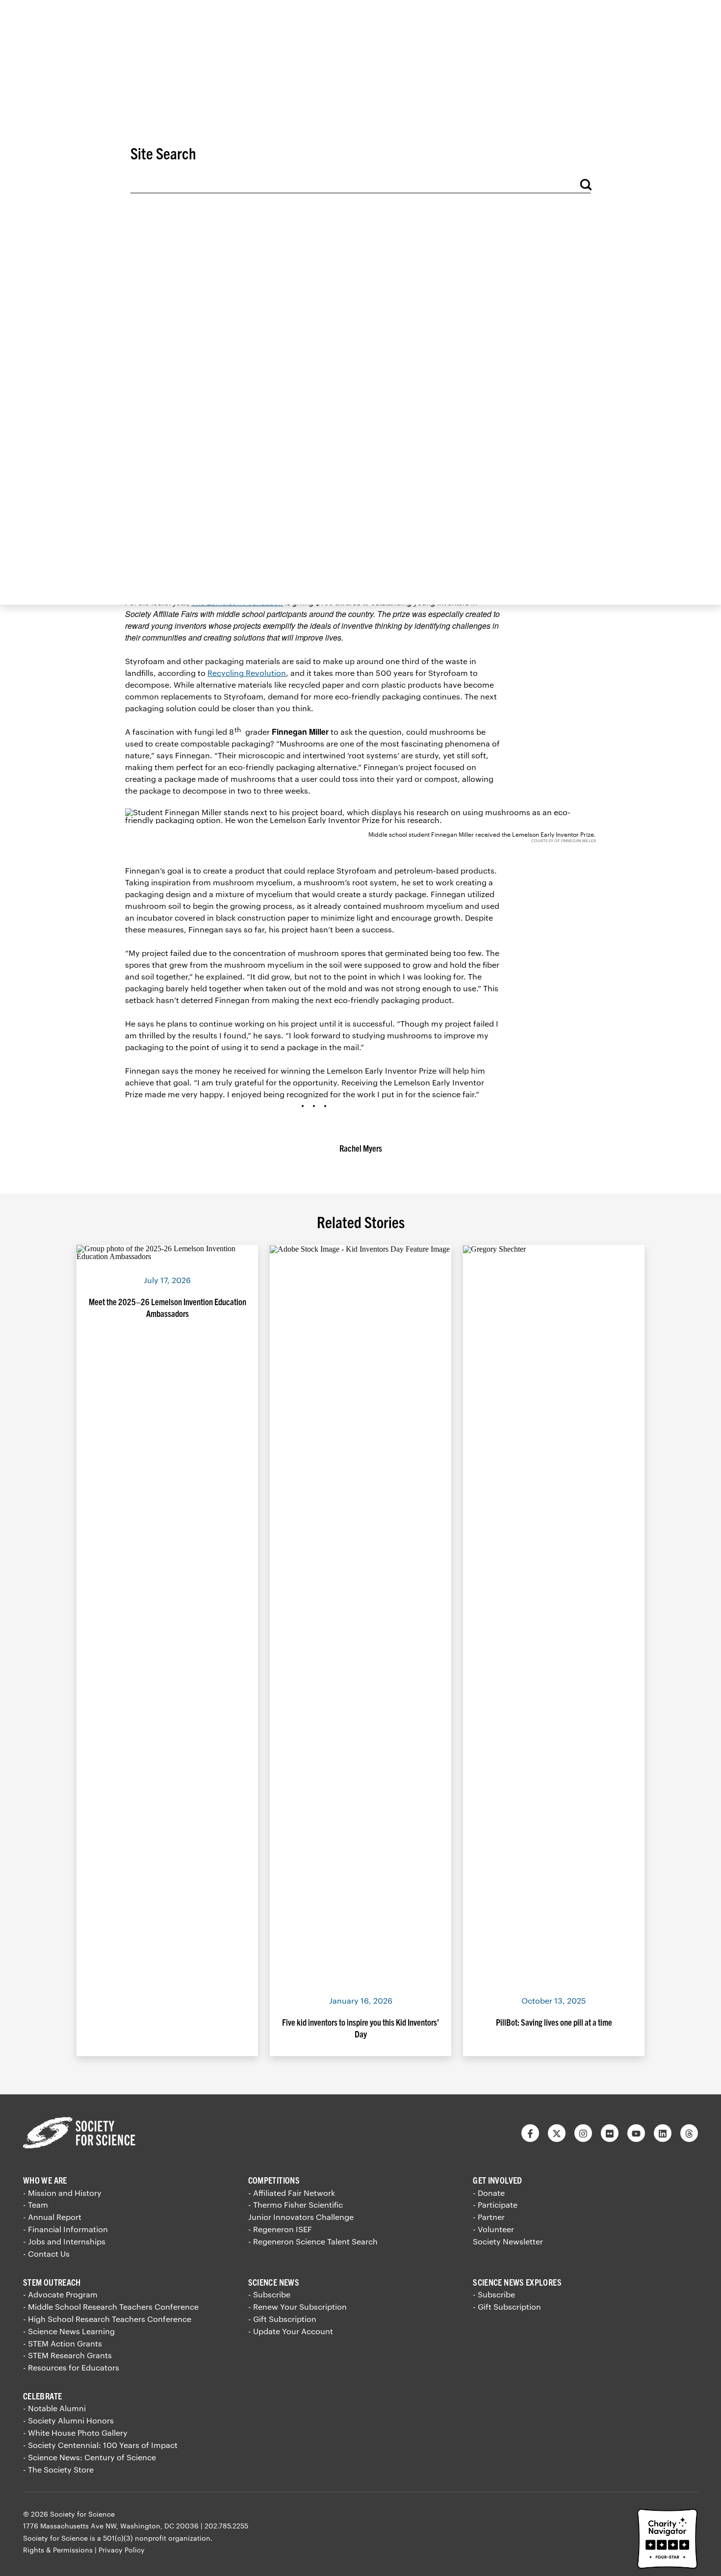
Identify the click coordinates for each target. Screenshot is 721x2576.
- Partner (489, 2217)
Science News (274, 2282)
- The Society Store (58, 2469)
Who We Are (45, 2180)
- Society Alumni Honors (68, 2420)
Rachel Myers (361, 1148)
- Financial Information (65, 2229)
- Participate (495, 2204)
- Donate (489, 2193)
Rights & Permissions (58, 2550)
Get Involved (497, 2180)
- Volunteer (493, 2229)
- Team (36, 2204)
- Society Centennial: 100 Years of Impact (100, 2445)
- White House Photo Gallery (75, 2433)
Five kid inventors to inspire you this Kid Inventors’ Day (360, 2028)
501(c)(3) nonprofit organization (157, 2538)
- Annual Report (52, 2217)
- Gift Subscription (282, 2319)
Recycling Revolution (247, 673)
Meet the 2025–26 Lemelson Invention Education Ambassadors (167, 1307)
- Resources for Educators (71, 2367)
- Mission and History (62, 2193)
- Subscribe (269, 2294)
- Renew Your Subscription (297, 2306)
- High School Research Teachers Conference (107, 2319)
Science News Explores (517, 2282)
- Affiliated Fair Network (292, 2193)
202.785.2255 (226, 2526)
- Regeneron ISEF (280, 2229)
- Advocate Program (60, 2294)
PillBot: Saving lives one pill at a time (554, 2022)
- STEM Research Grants (67, 2355)
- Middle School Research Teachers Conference (111, 2306)
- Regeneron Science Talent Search (313, 2241)
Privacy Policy (122, 2550)
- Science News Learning (69, 2331)
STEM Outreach (52, 2282)
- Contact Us (46, 2254)
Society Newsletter (508, 2241)
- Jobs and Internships (64, 2241)
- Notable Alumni (54, 2408)
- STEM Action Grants (63, 2343)
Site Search (163, 153)
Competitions (274, 2180)
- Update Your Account (291, 2331)
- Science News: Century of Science (90, 2457)
